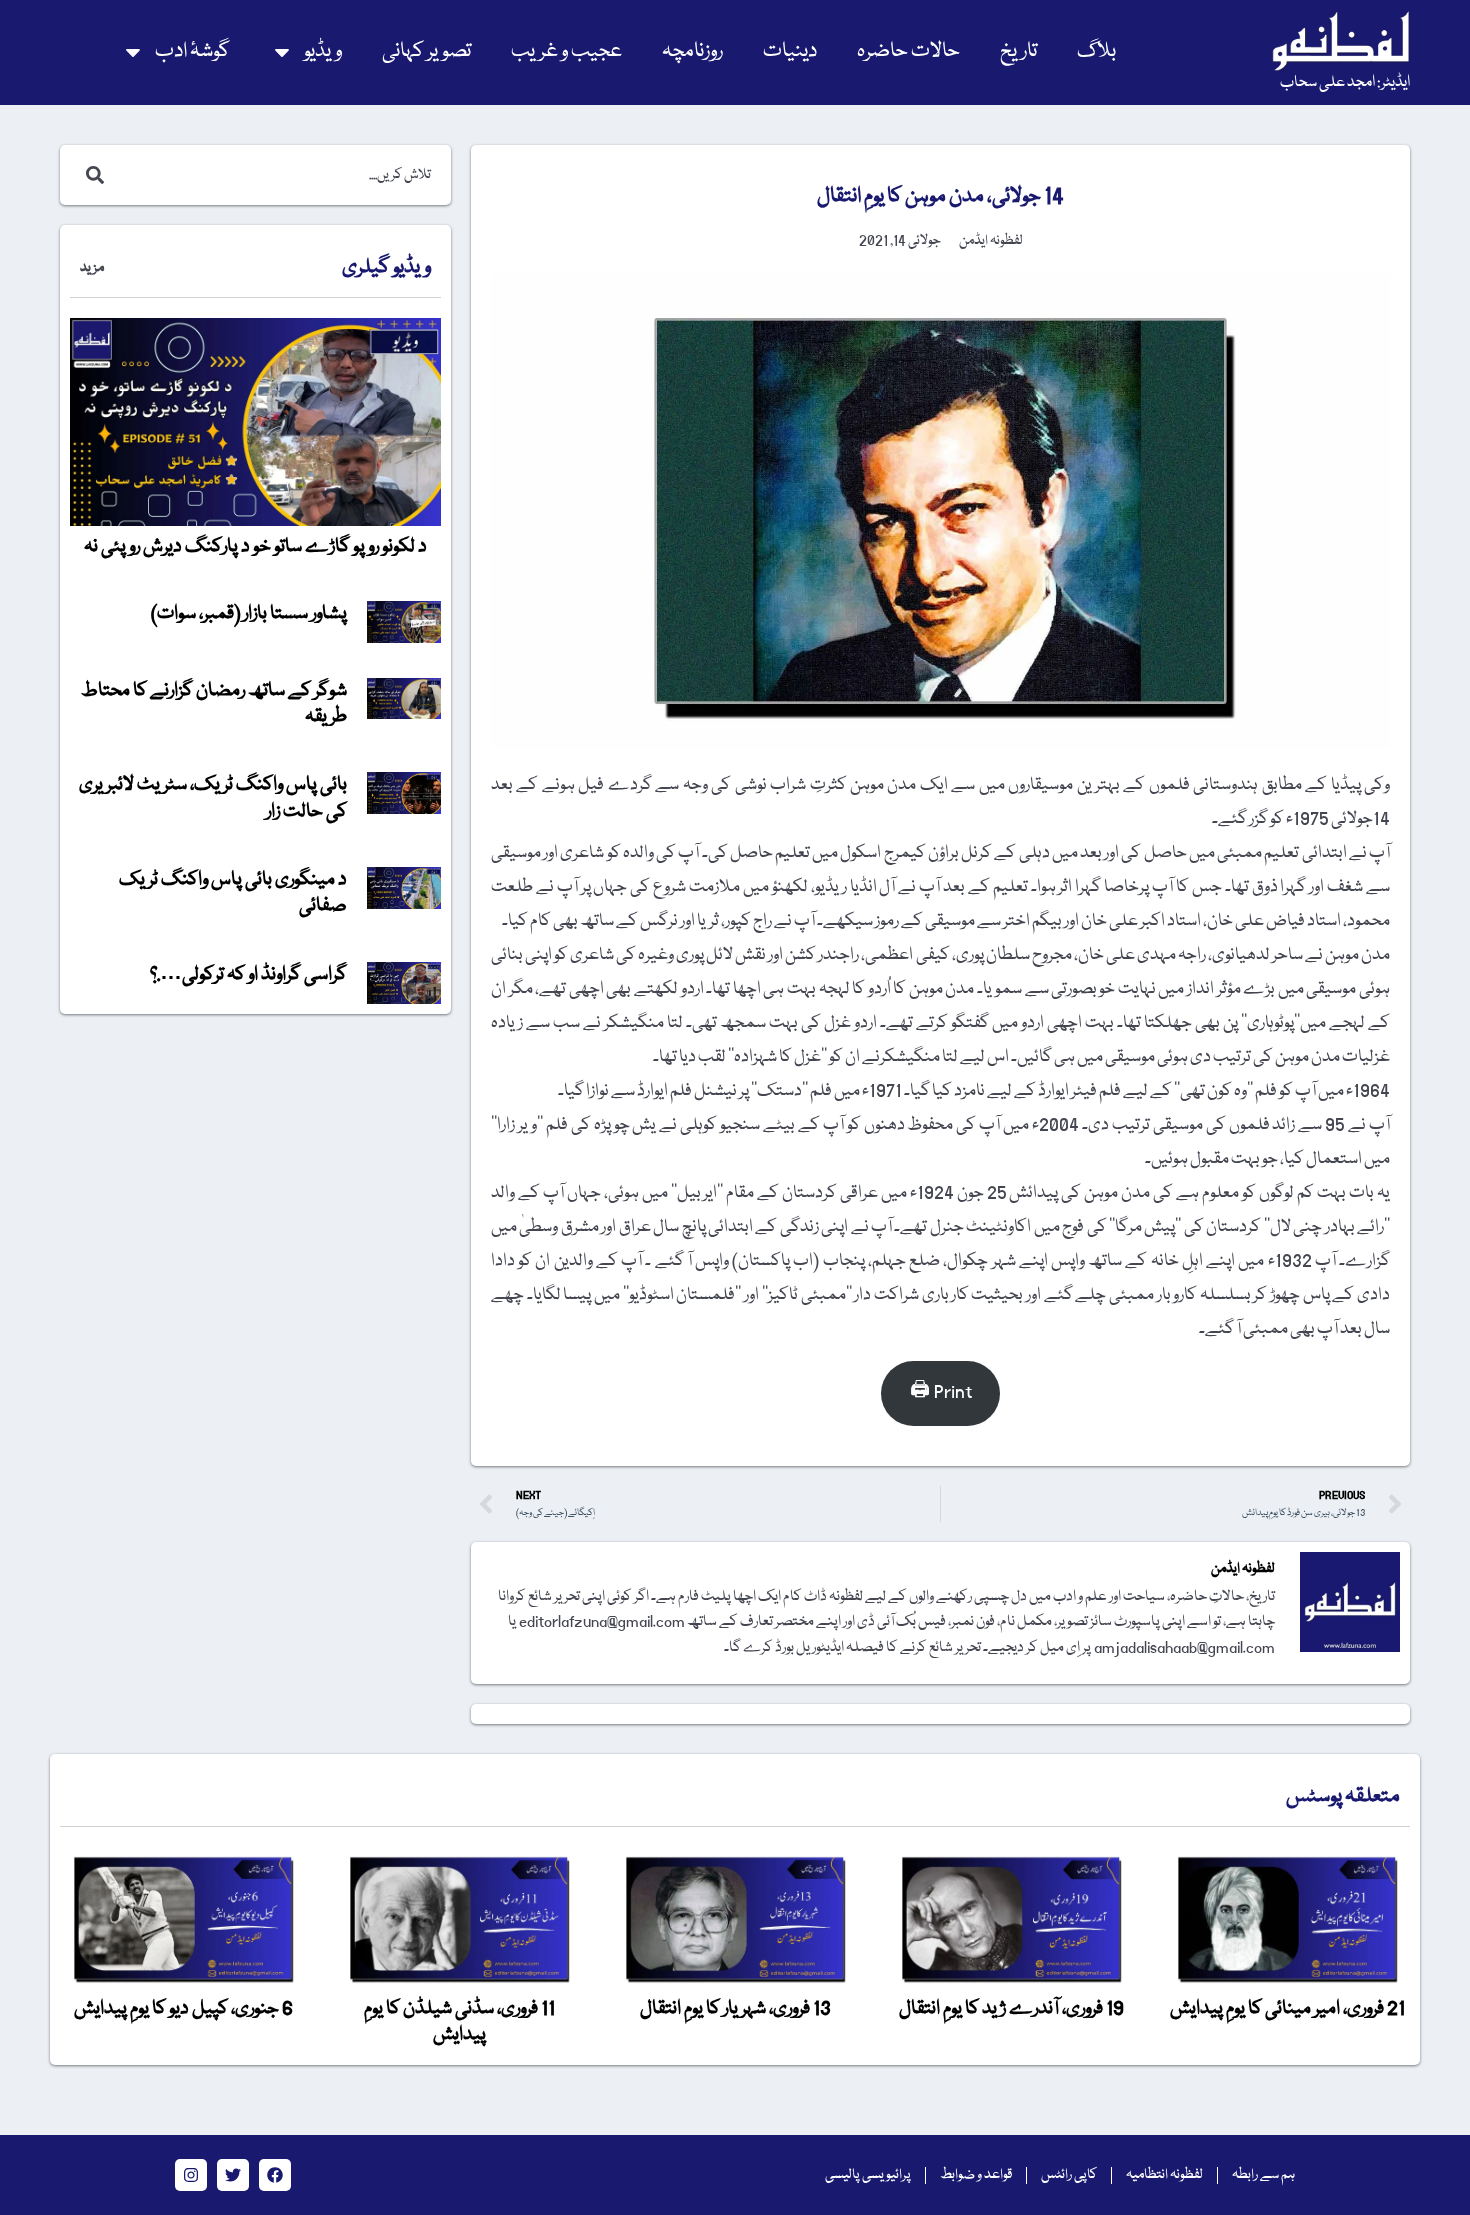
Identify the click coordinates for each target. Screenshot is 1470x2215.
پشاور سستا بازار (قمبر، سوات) (249, 614)
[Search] (91, 175)
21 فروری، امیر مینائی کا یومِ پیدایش (1287, 2009)
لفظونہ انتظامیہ (1164, 2175)
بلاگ (1096, 51)
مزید (92, 268)
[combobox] (276, 175)
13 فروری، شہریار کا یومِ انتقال (735, 2009)
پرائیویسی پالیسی (868, 2175)
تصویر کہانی (426, 51)
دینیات (790, 51)
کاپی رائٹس (1069, 2175)
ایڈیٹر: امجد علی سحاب (1345, 83)
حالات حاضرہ (908, 51)
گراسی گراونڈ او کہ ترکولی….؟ (248, 975)
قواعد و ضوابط (976, 2175)
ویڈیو (323, 51)
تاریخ (1018, 51)
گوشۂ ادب (192, 51)
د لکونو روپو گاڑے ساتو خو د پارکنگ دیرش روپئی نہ (255, 547)
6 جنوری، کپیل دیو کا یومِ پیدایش (183, 2009)
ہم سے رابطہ (1263, 2175)
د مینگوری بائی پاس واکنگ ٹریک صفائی (233, 893)
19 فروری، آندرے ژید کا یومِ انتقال (1011, 2009)
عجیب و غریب (566, 51)
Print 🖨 (941, 1392)
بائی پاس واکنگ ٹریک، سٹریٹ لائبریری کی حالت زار (213, 798)
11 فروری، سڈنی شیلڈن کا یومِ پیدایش (459, 2022)
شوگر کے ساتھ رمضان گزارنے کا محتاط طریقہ (214, 704)
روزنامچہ (692, 51)
